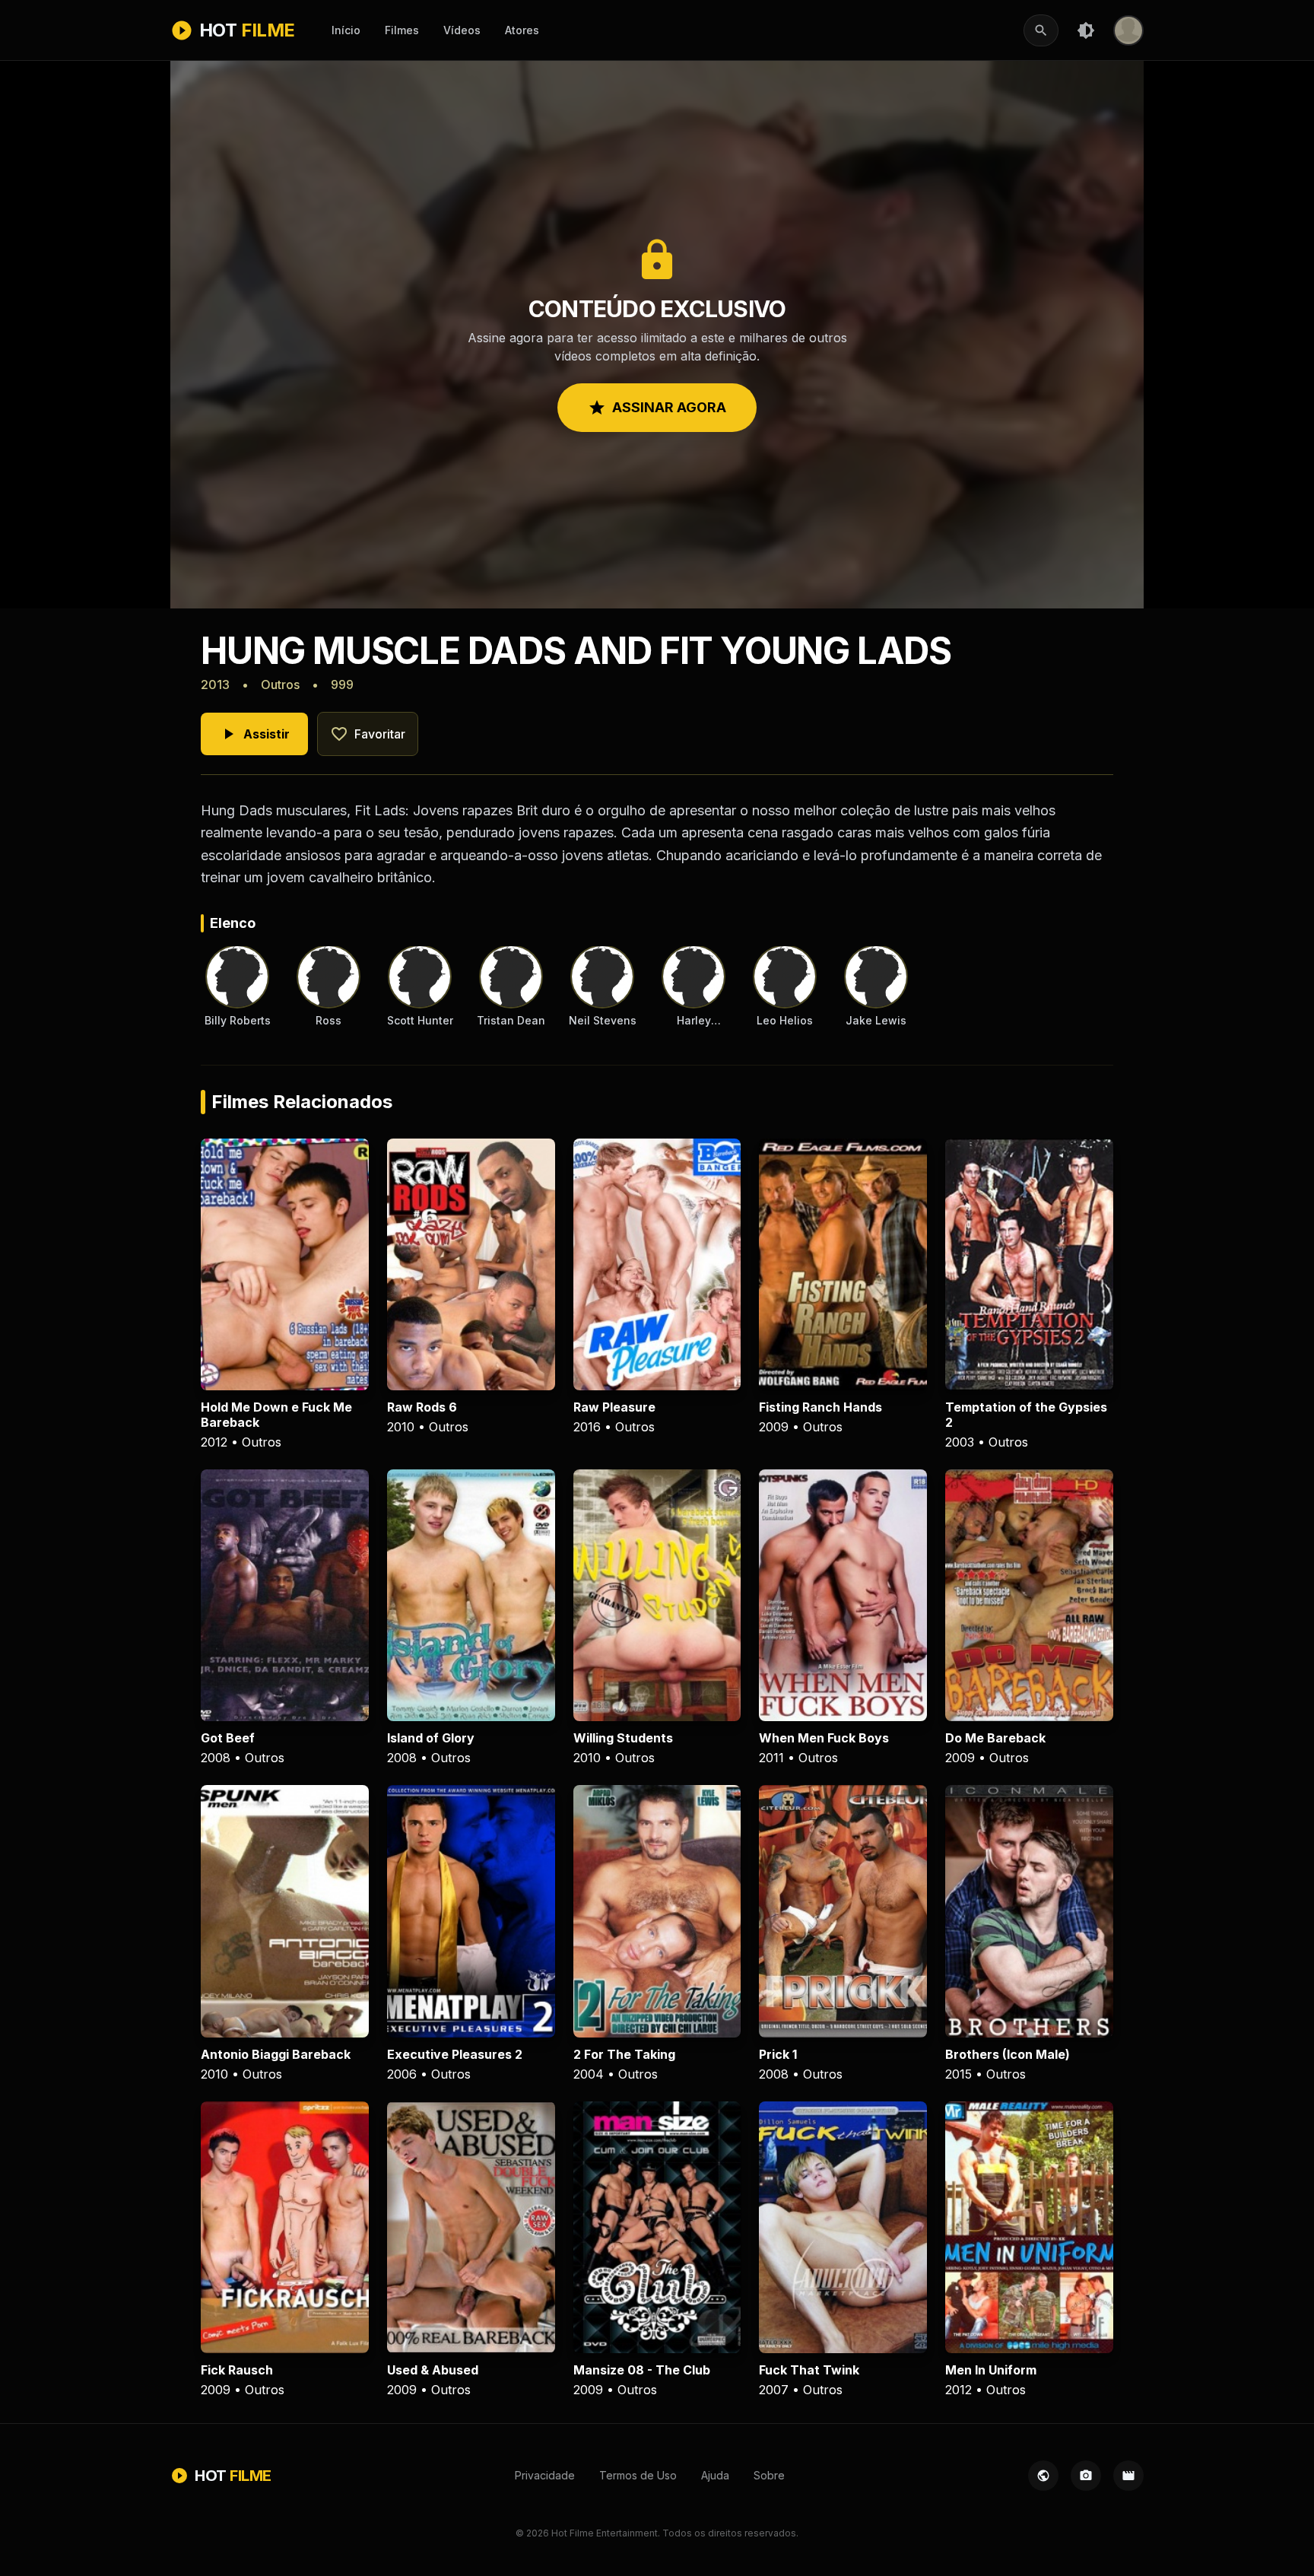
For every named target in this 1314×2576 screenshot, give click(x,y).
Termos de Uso (638, 2475)
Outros (280, 684)
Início (346, 30)
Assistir (254, 734)
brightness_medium (1086, 30)
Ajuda (715, 2475)
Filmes (402, 30)
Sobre (769, 2475)
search (1041, 30)
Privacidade (545, 2475)
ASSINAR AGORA (657, 408)
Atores (522, 30)
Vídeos (462, 30)
